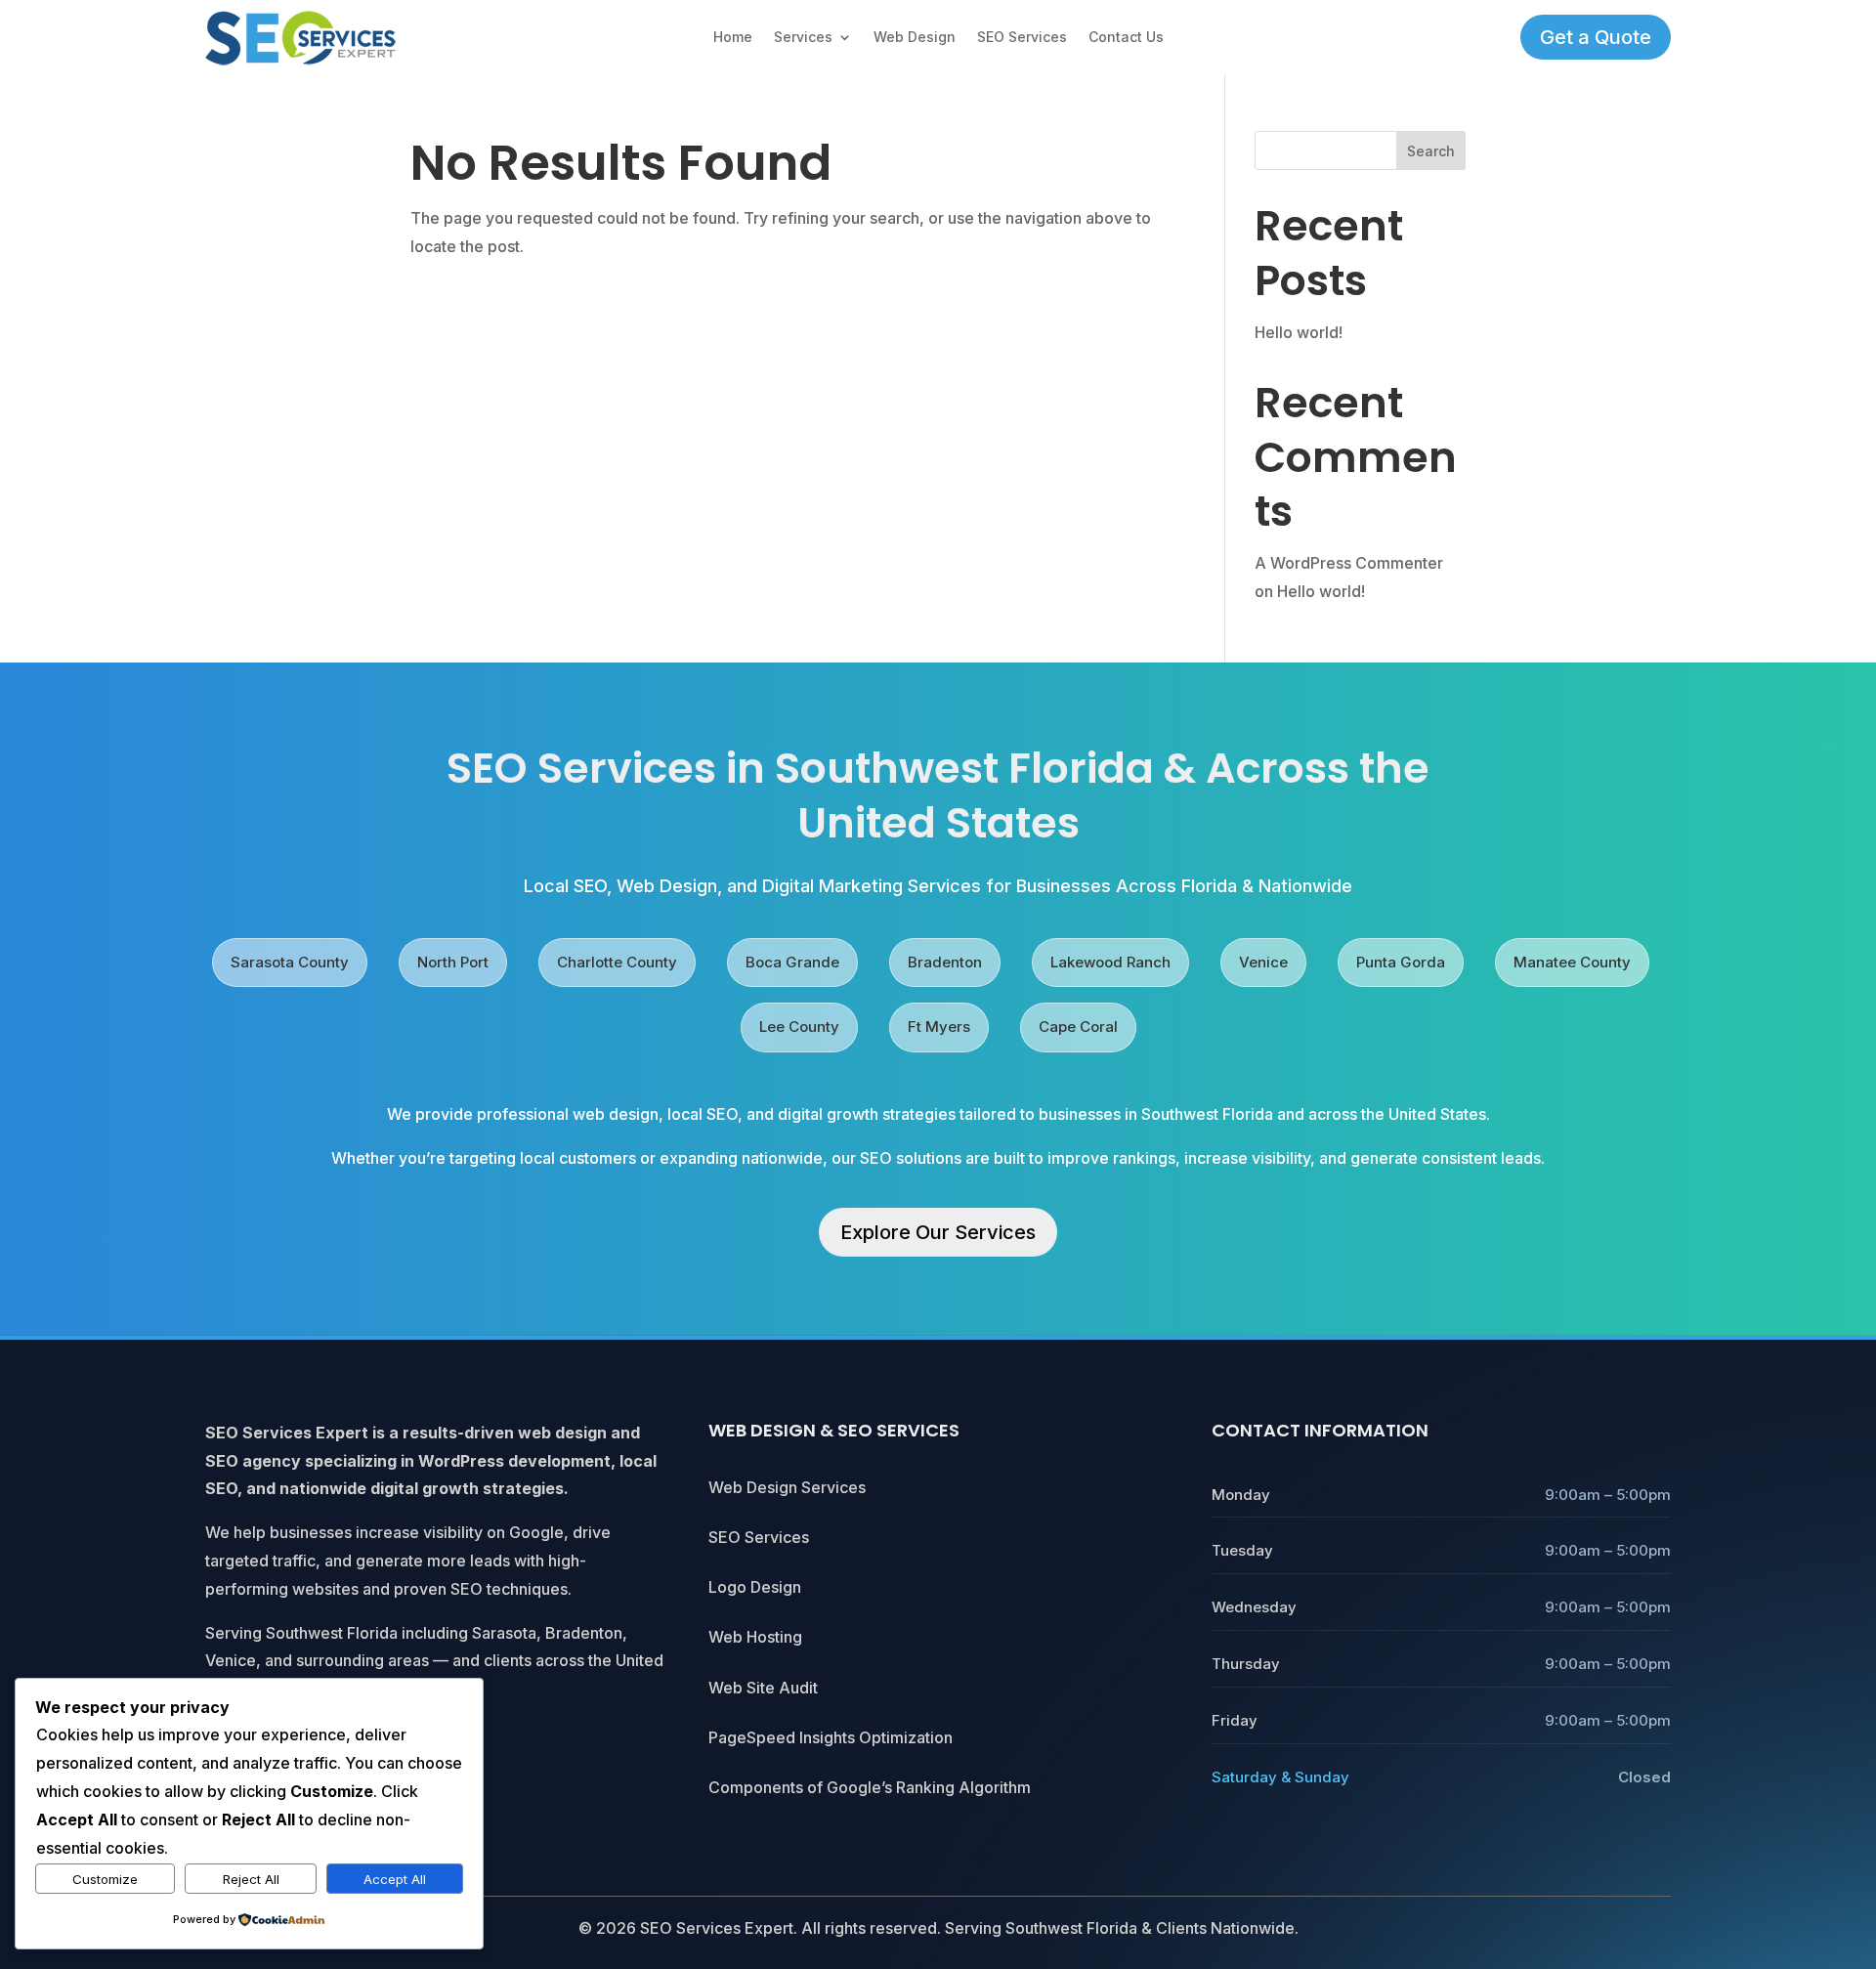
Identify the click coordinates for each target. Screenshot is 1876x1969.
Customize (105, 1879)
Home (733, 38)
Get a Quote (1596, 37)
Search (1431, 151)
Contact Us (1126, 38)
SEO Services (1022, 38)
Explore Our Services (938, 1232)
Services (803, 38)
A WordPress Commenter (1349, 563)
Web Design (915, 38)
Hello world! (1299, 332)
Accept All (395, 1879)
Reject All (251, 1879)
